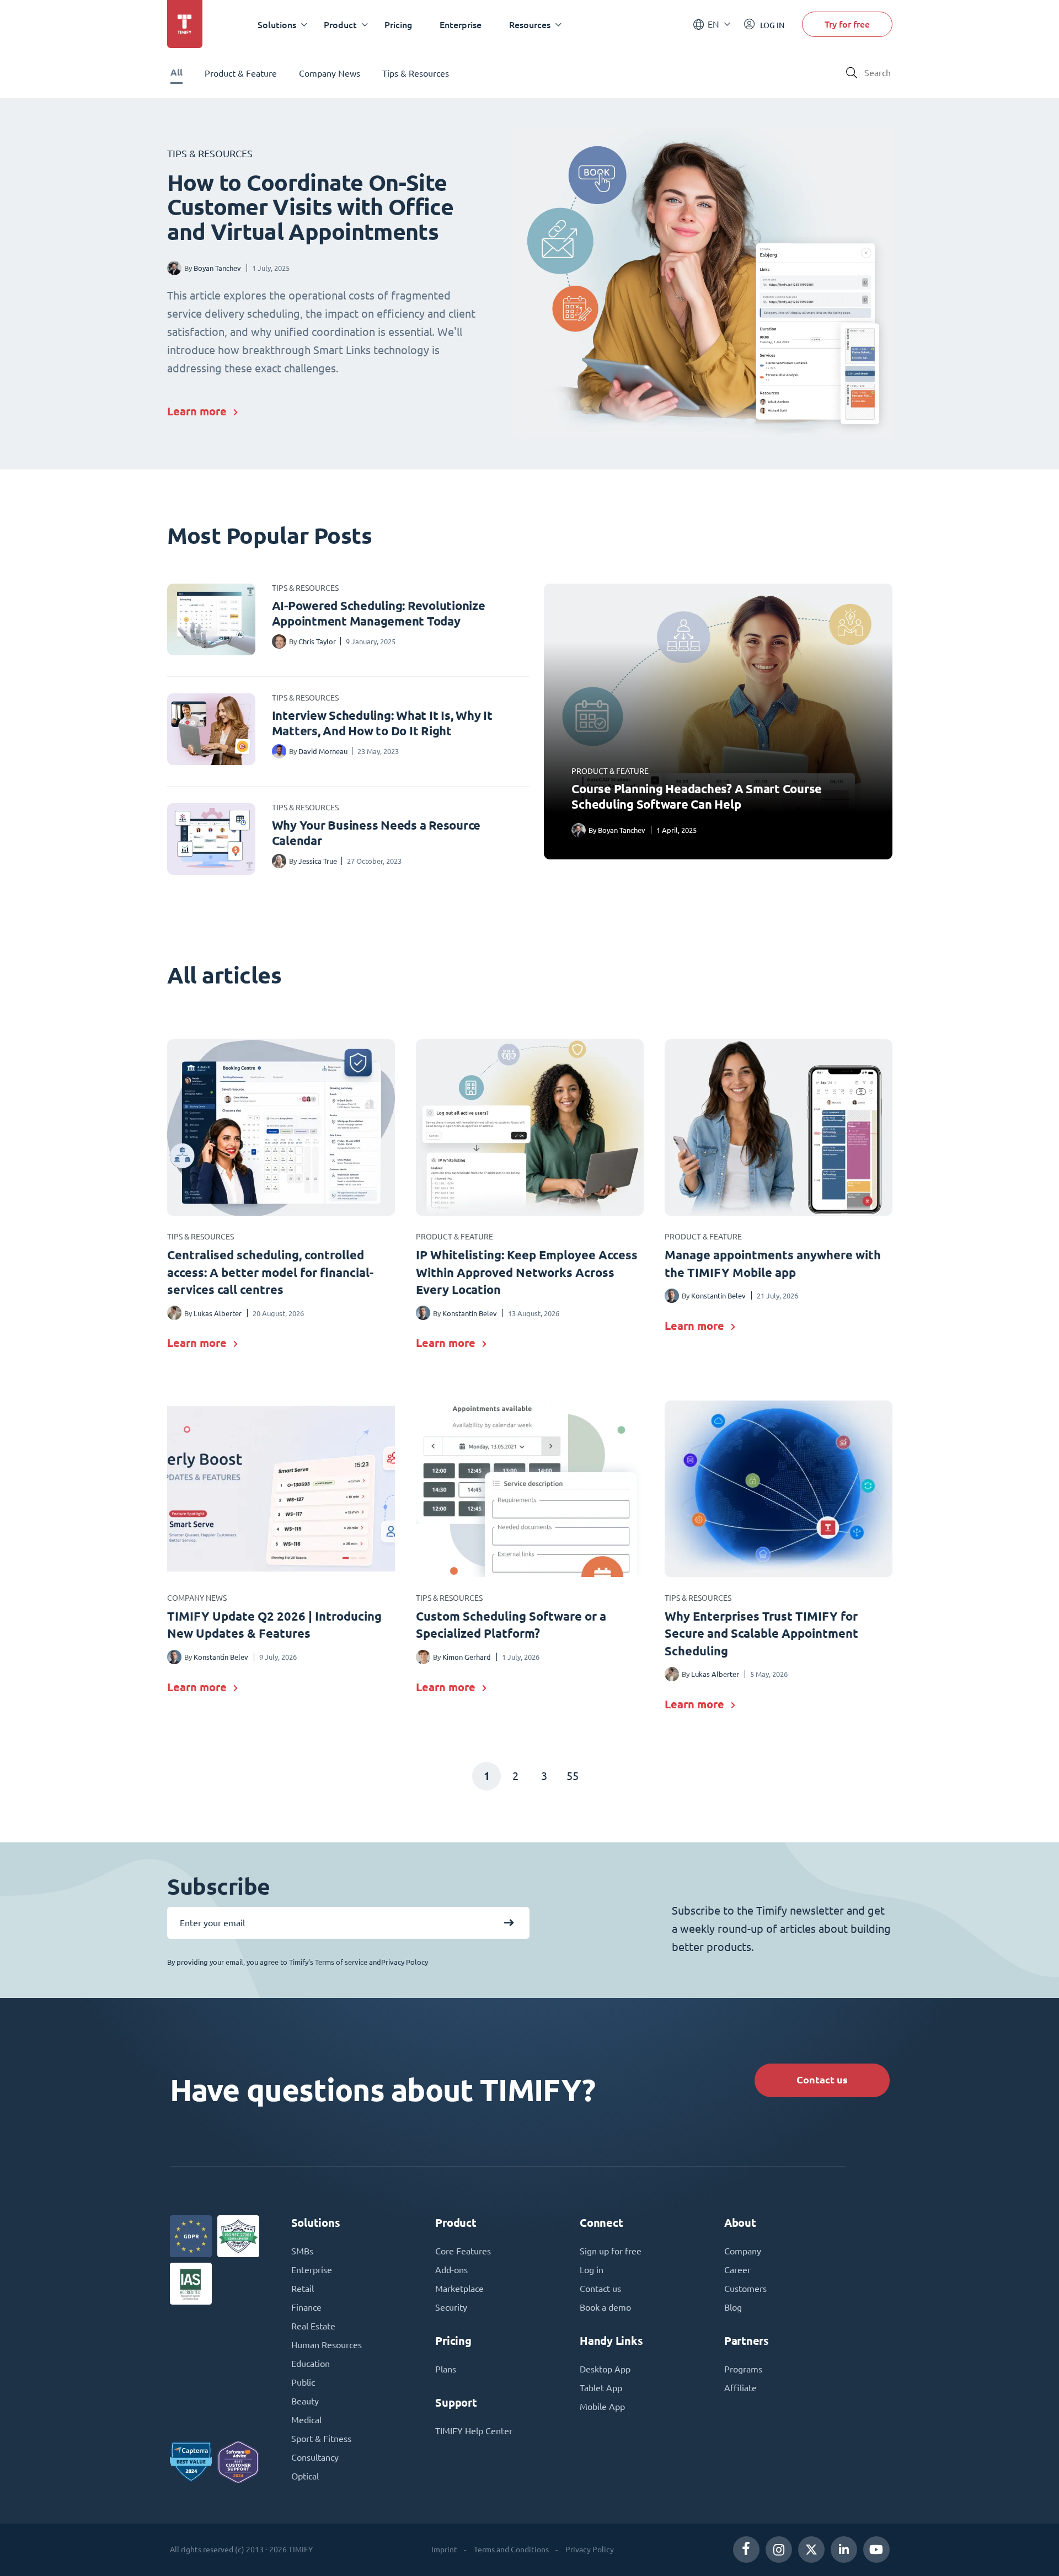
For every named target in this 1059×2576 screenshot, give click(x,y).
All (176, 73)
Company (743, 2251)
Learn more (197, 411)
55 (573, 1776)
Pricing (398, 25)
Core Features (463, 2251)
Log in (592, 2270)
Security (451, 2307)
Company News (330, 73)
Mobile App (602, 2407)
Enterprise (461, 25)
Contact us (822, 2080)
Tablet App (601, 2388)
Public (303, 2382)
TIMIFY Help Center (474, 2431)
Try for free (847, 24)
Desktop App (605, 2369)
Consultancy (315, 2457)
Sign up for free (611, 2251)
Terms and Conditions (511, 2550)
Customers (745, 2289)
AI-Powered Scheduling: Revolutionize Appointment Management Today (379, 613)
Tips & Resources (416, 73)
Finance (306, 2307)
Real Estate (313, 2326)
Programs (743, 2369)
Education (311, 2364)
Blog (733, 2307)
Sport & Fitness (321, 2439)
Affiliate (740, 2388)
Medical (306, 2420)
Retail (303, 2289)
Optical (305, 2476)
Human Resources (327, 2345)
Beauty (305, 2401)
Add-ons (451, 2270)
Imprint (444, 2550)
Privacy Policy (590, 2550)
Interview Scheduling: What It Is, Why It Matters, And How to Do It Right (382, 723)
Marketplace (459, 2289)
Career (737, 2270)
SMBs (302, 2251)
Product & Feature (241, 73)
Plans (446, 2369)
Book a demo (605, 2307)
